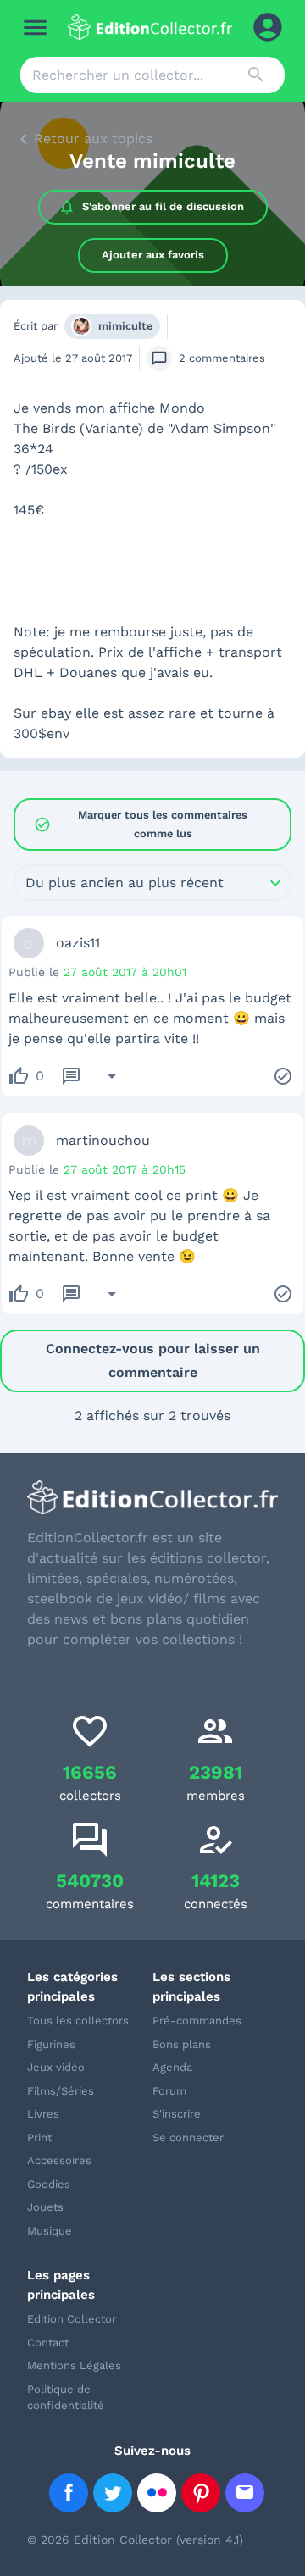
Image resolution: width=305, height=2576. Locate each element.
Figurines (51, 2044)
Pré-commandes (197, 2021)
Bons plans (182, 2044)
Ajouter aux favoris (153, 255)
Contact (48, 2343)
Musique (50, 2231)
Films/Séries (61, 2091)
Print (39, 2137)
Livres (43, 2114)
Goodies (49, 2184)
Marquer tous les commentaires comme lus (141, 824)
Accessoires (59, 2160)
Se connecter (188, 2137)
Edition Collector (72, 2319)
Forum (169, 2091)
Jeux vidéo (56, 2067)
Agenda (172, 2067)
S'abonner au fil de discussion (163, 206)
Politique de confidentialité (66, 2398)
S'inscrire (177, 2114)
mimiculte (126, 326)
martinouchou (103, 1140)
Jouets (45, 2207)
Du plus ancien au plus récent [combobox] (125, 883)
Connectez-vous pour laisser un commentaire (153, 1360)
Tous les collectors (78, 2021)
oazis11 (78, 943)
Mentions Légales (74, 2365)
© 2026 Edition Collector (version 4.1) (135, 2540)
